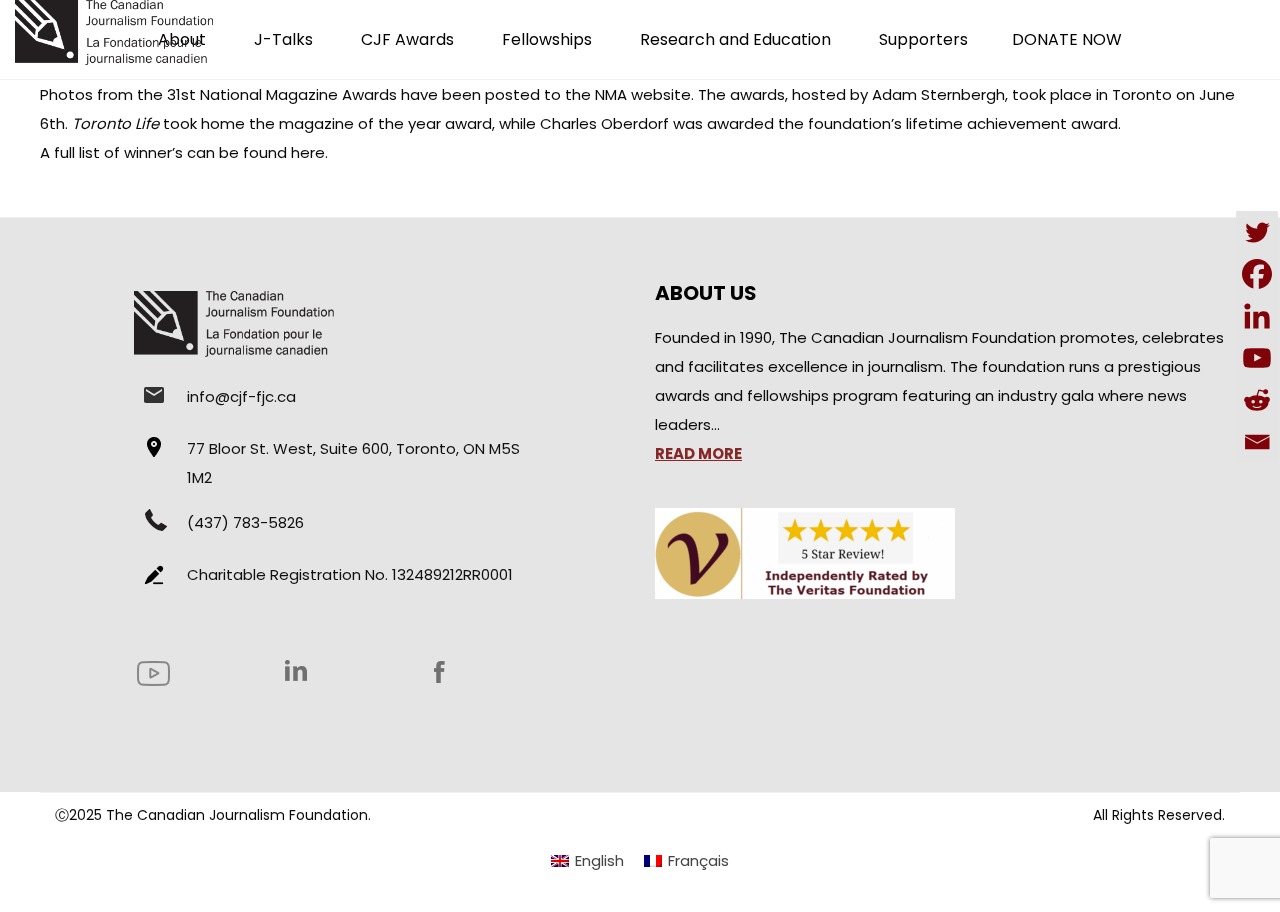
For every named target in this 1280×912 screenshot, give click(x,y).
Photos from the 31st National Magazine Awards (218, 94)
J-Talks (283, 39)
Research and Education (735, 39)
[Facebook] (1257, 274)
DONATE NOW (1067, 39)
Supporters (923, 39)
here (308, 152)
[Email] (1257, 442)
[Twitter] (1257, 232)
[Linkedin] (1257, 316)
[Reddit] (1257, 400)
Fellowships (547, 39)
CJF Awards (407, 39)
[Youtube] (1257, 358)
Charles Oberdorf (604, 123)
